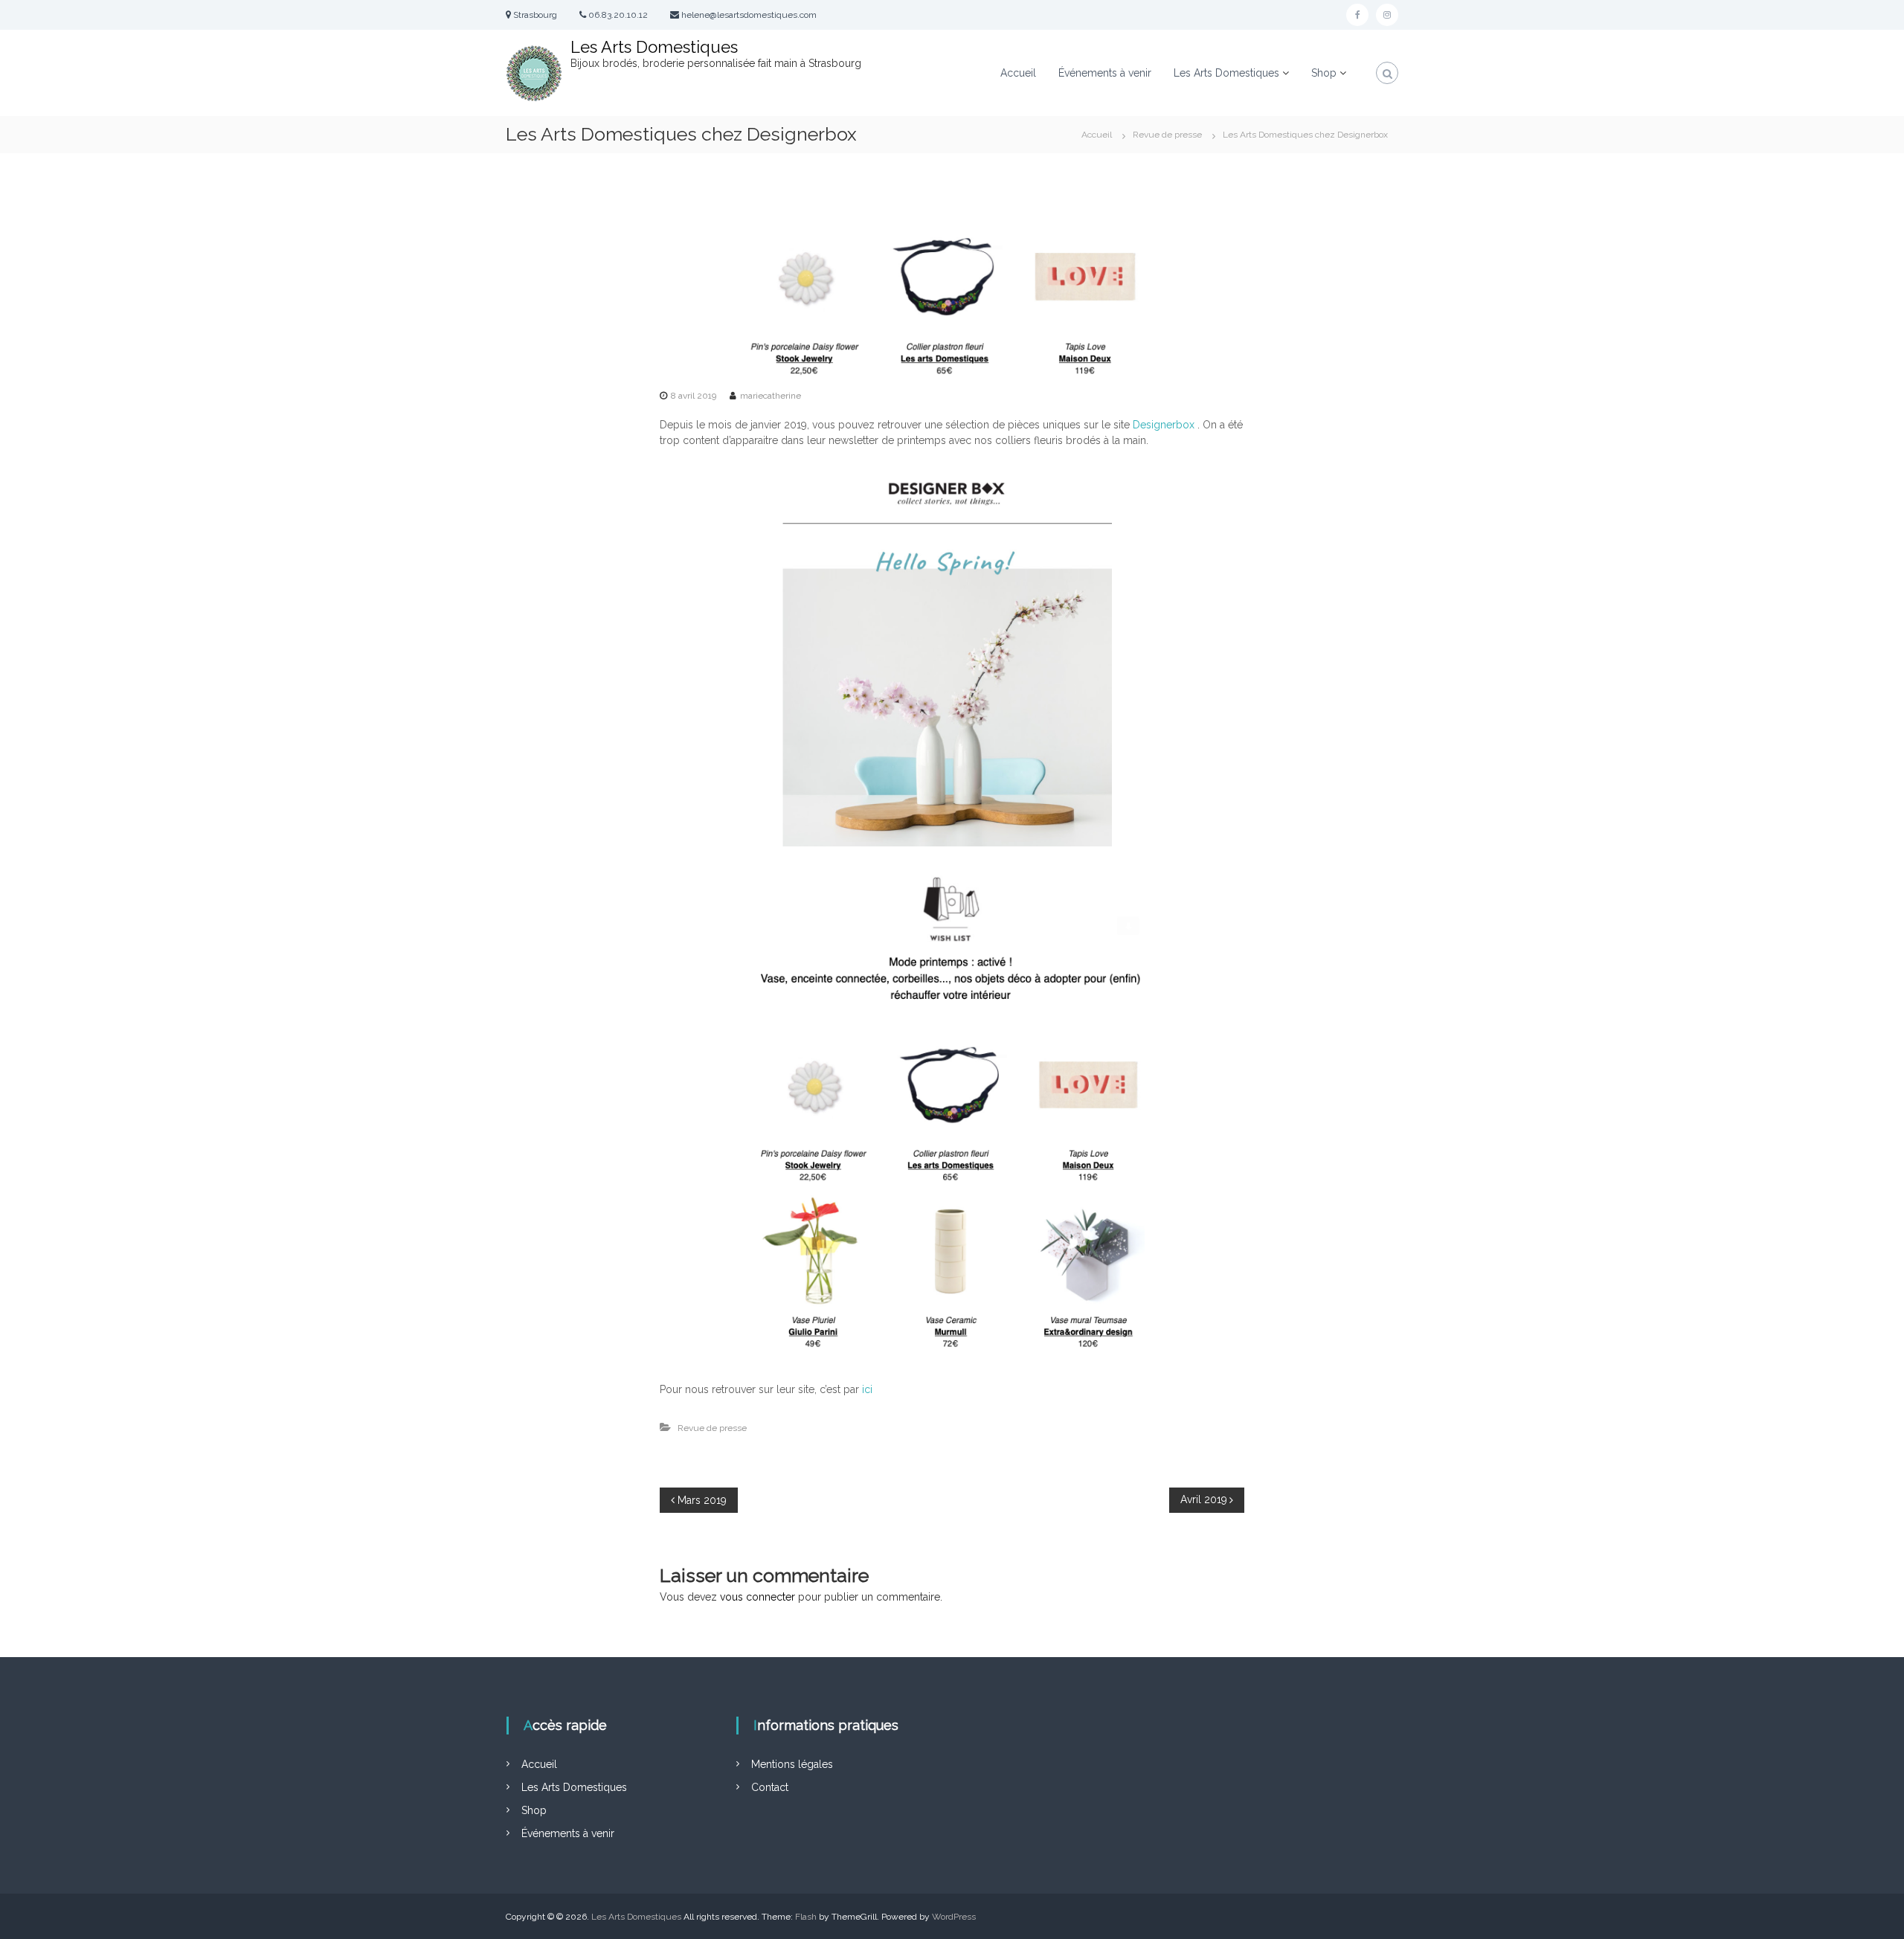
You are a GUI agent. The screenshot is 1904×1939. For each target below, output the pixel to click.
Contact (770, 1787)
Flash (806, 1917)
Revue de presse (1167, 135)
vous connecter (758, 1597)
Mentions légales (792, 1764)
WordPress (954, 1917)
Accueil (1018, 73)
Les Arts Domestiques (654, 47)
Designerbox (1164, 425)
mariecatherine (771, 396)
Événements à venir (1105, 73)
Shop (534, 1810)
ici (867, 1389)
